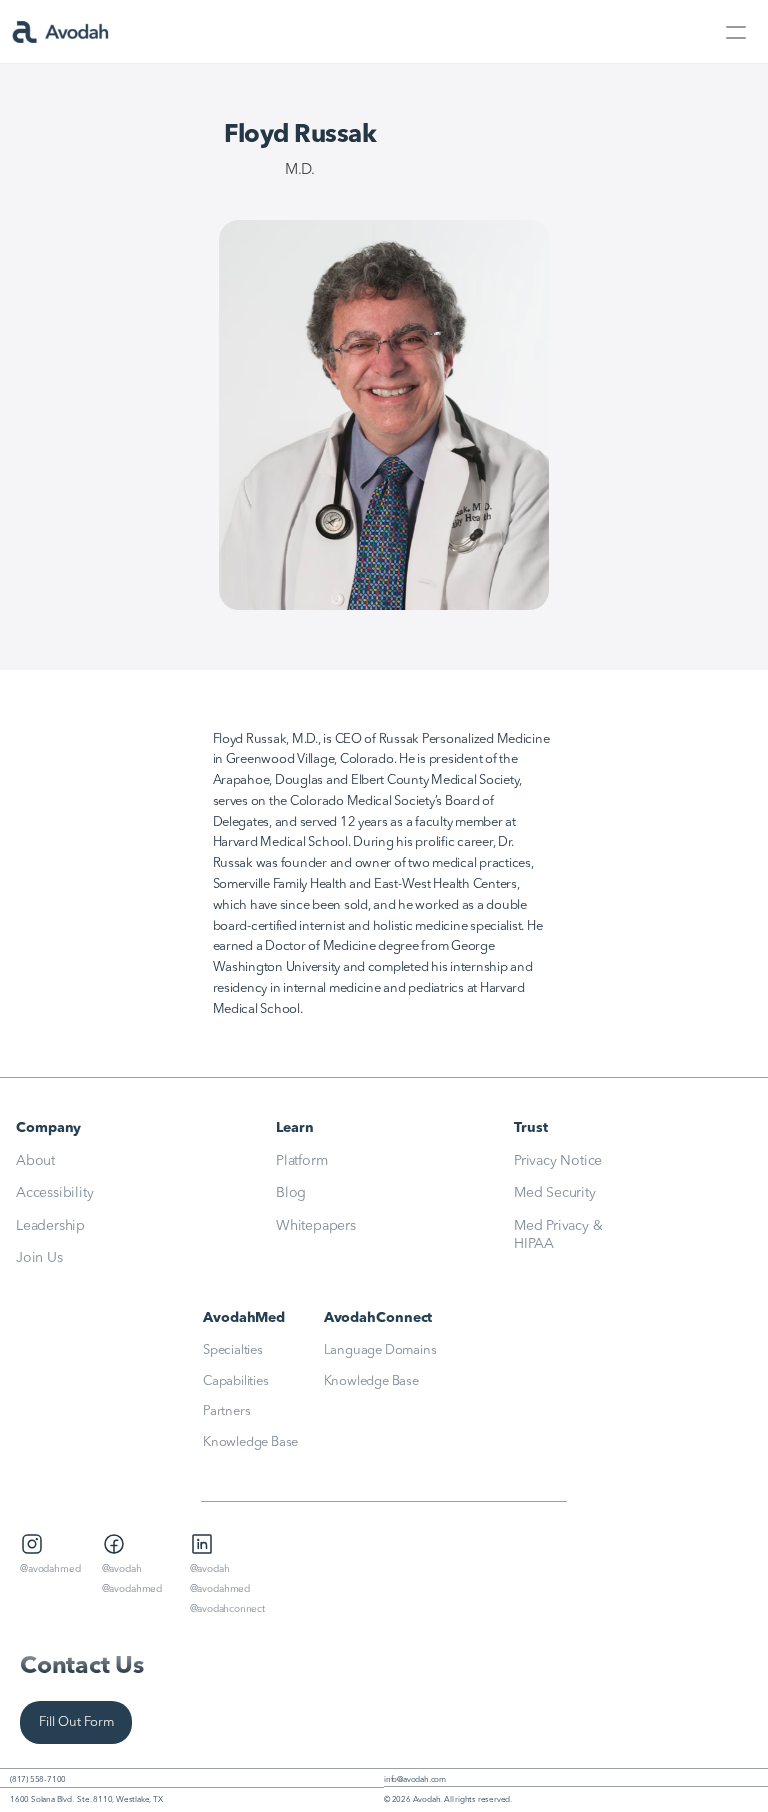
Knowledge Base (250, 1442)
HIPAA (534, 1244)
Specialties (233, 1350)
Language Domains (380, 1350)
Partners (226, 1411)
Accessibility (54, 1193)
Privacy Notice (558, 1161)
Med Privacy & (560, 1226)
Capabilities (236, 1381)
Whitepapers (316, 1226)
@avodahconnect (227, 1609)
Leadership (50, 1226)
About (35, 1161)
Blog (291, 1193)
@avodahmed (50, 1569)
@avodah (122, 1569)
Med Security (555, 1193)
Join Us (39, 1258)
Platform (301, 1161)
